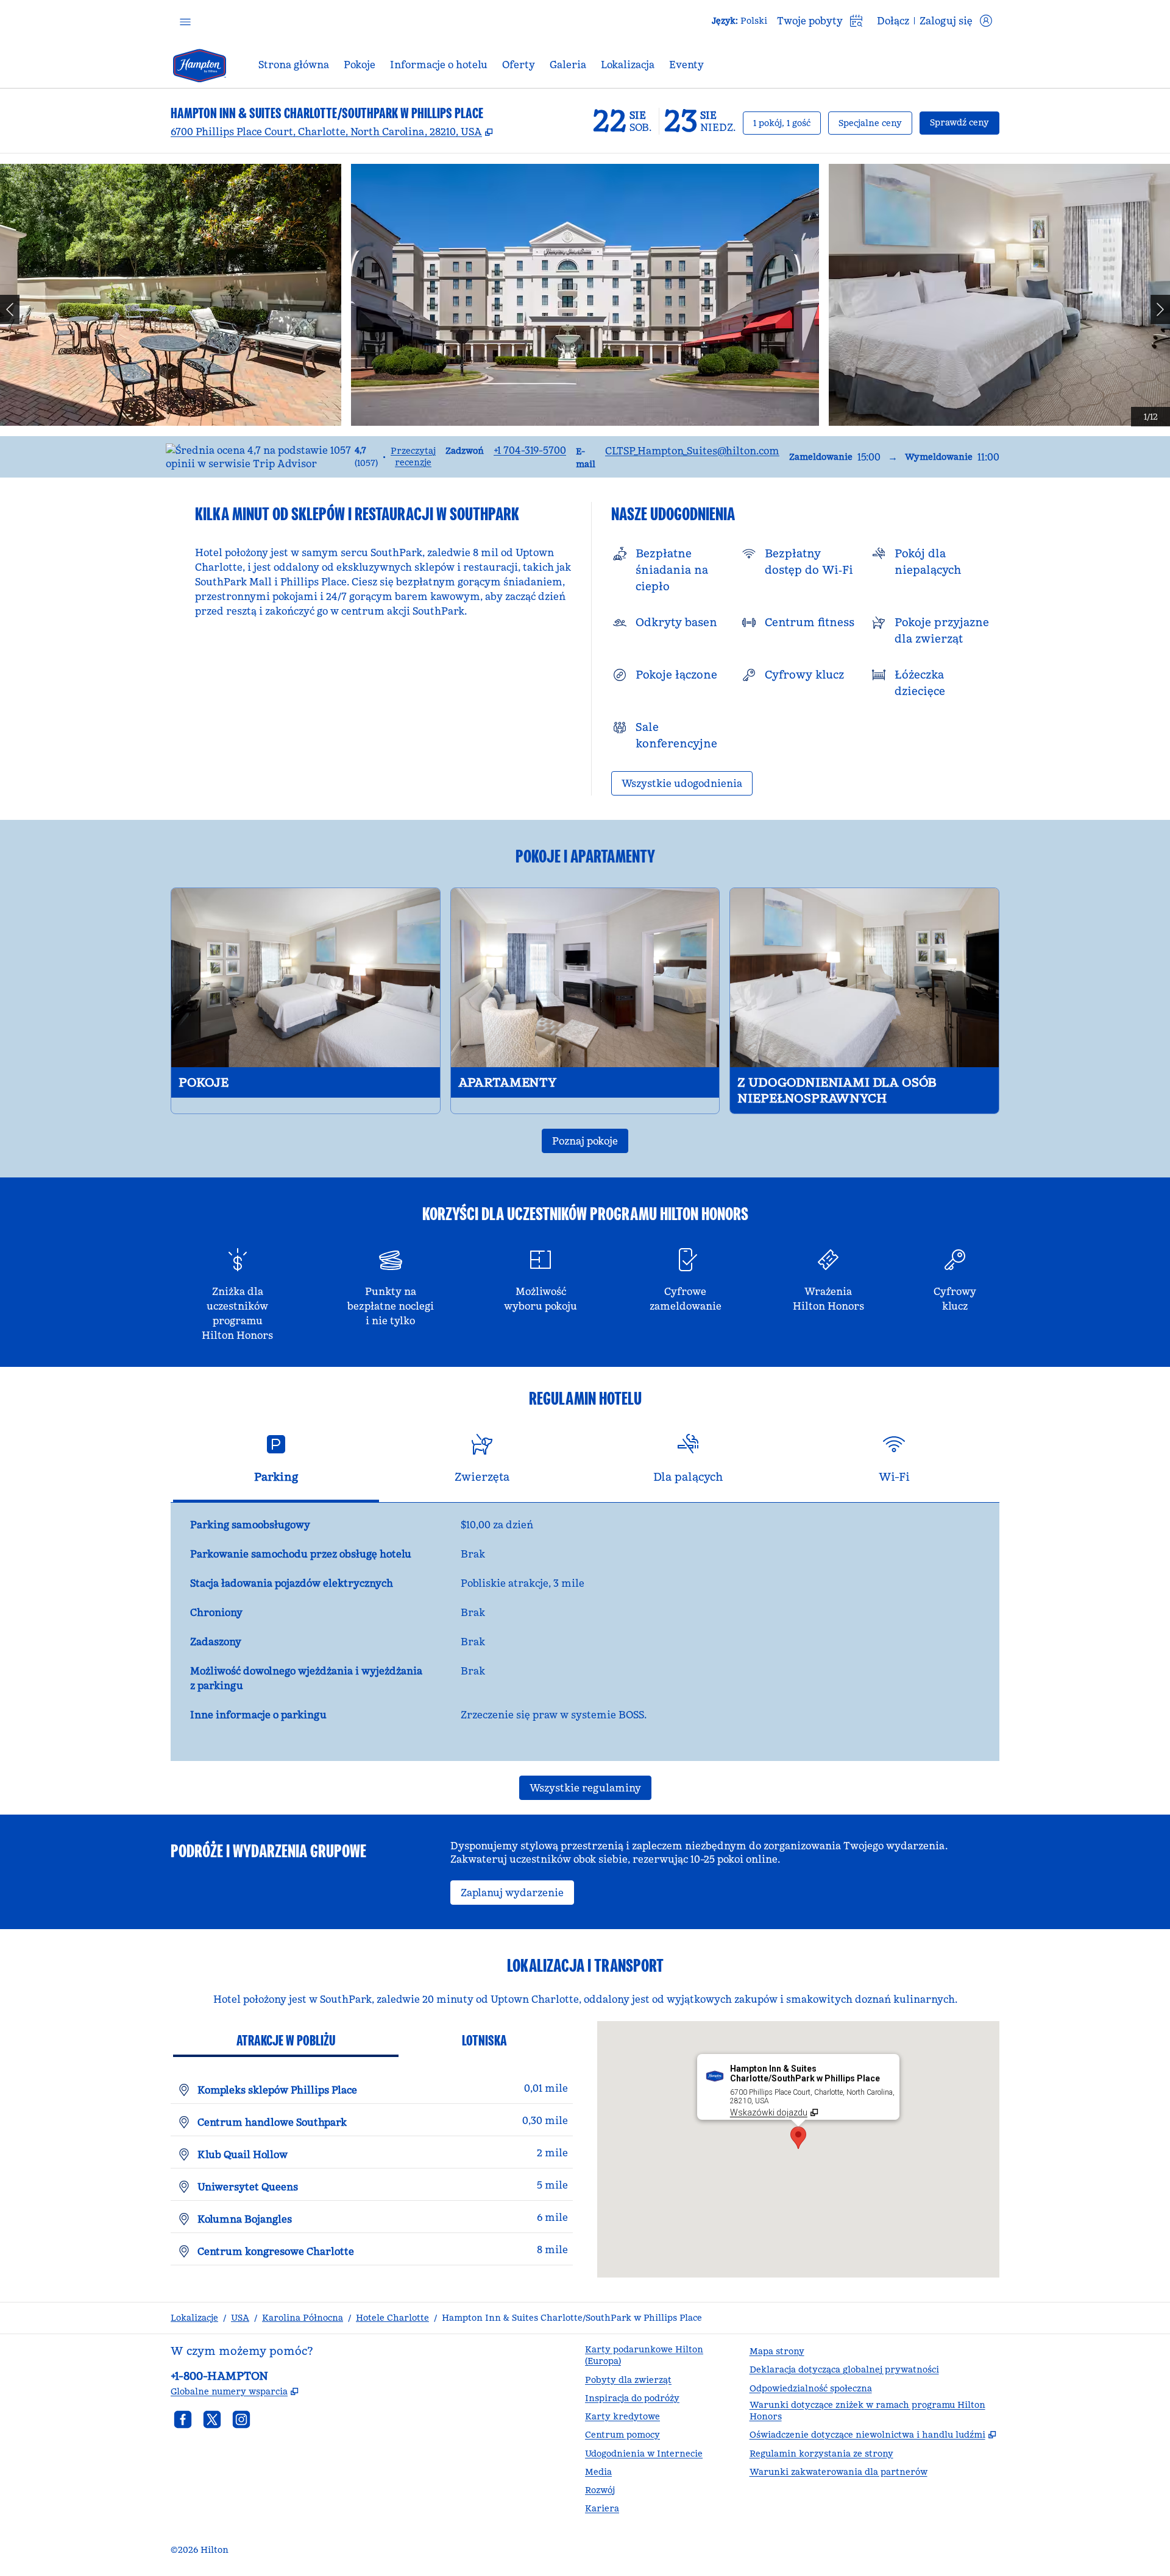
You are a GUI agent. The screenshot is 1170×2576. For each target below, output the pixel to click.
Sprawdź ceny (965, 122)
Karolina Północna (303, 2318)
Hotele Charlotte (392, 2318)
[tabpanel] (585, 1632)
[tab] (276, 1463)
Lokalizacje (194, 2318)
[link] (530, 450)
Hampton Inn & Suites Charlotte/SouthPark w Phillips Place (572, 2318)
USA (240, 2318)
